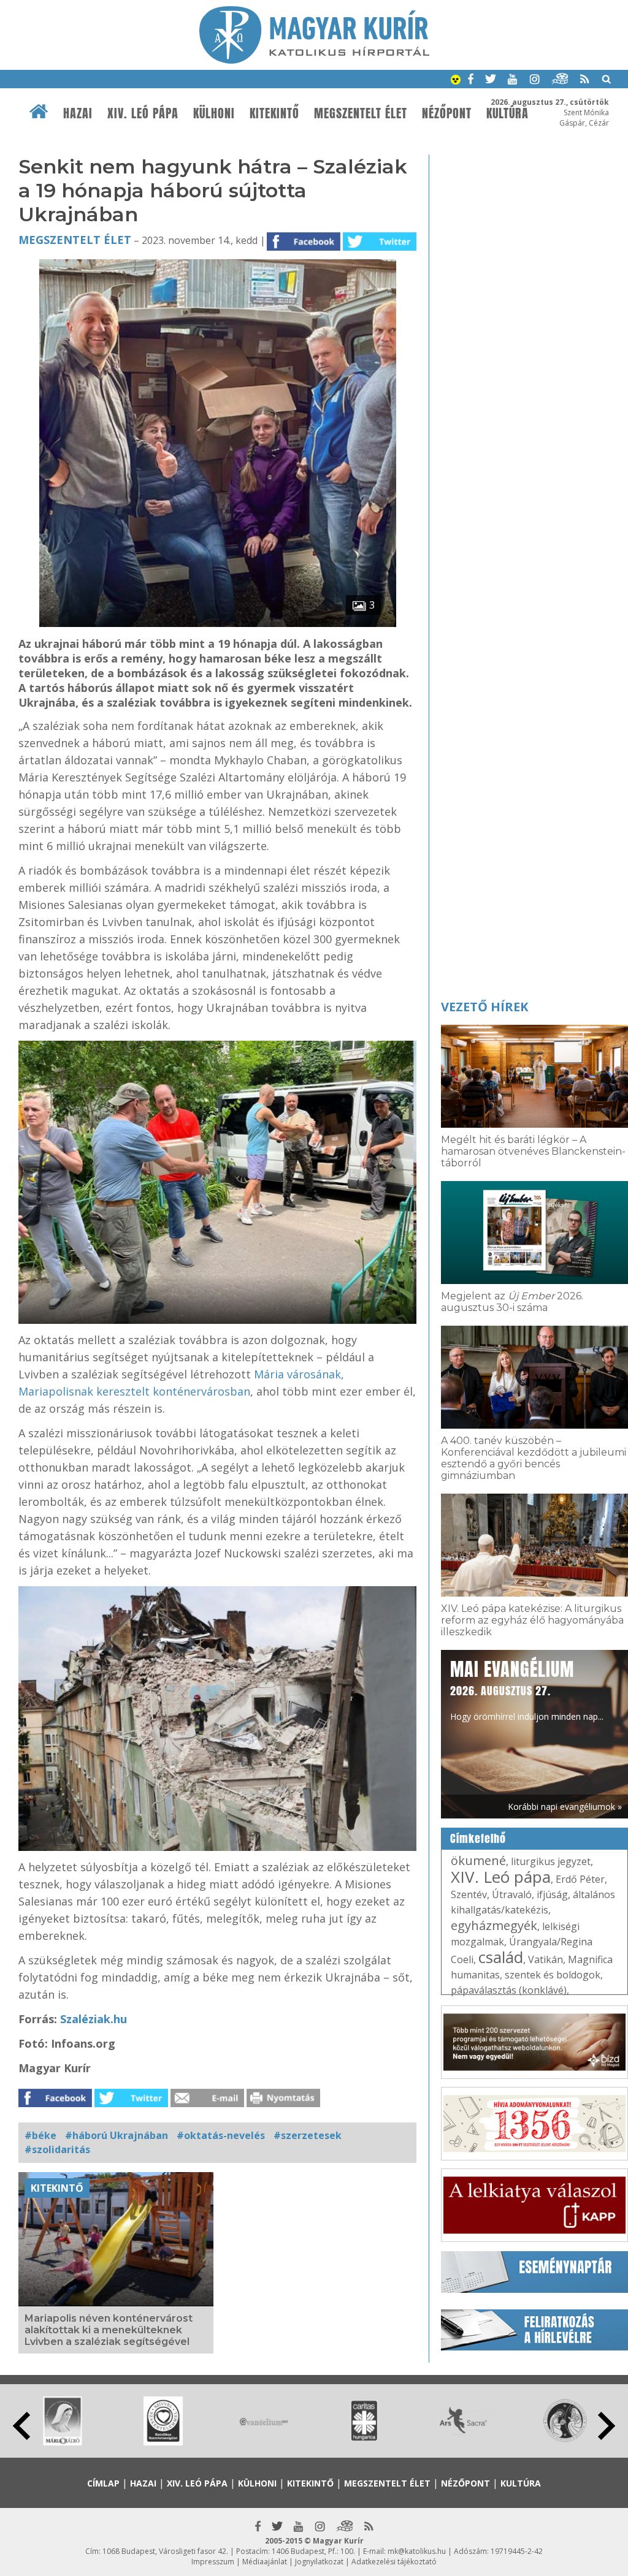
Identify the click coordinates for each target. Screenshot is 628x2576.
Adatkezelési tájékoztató (394, 2562)
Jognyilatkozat (319, 2562)
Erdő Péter (580, 1879)
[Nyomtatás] (283, 2103)
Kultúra (521, 2483)
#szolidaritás (57, 2149)
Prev (21, 2426)
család (501, 1957)
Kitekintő (274, 113)
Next (607, 2426)
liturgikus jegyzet (551, 1861)
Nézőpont (447, 113)
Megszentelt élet (361, 113)
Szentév (469, 1894)
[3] (218, 623)
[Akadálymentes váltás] (456, 81)
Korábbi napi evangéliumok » (565, 1807)
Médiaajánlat (265, 2562)
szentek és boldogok (553, 1975)
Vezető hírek (484, 1007)
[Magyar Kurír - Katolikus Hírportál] (314, 60)
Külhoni (214, 113)
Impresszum (213, 2562)
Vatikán (546, 1959)
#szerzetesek (308, 2135)
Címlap (103, 2483)
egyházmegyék (494, 1925)
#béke (40, 2135)
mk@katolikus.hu (417, 2551)
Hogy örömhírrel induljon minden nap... (527, 1689)
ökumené (478, 1860)
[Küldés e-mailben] (207, 2103)
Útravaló (512, 1894)
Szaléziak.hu (94, 2019)
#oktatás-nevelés (221, 2135)
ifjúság (552, 1894)
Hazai (78, 113)
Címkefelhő (478, 1839)
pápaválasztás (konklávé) (509, 1990)
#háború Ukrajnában (117, 2135)
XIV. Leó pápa (143, 113)
